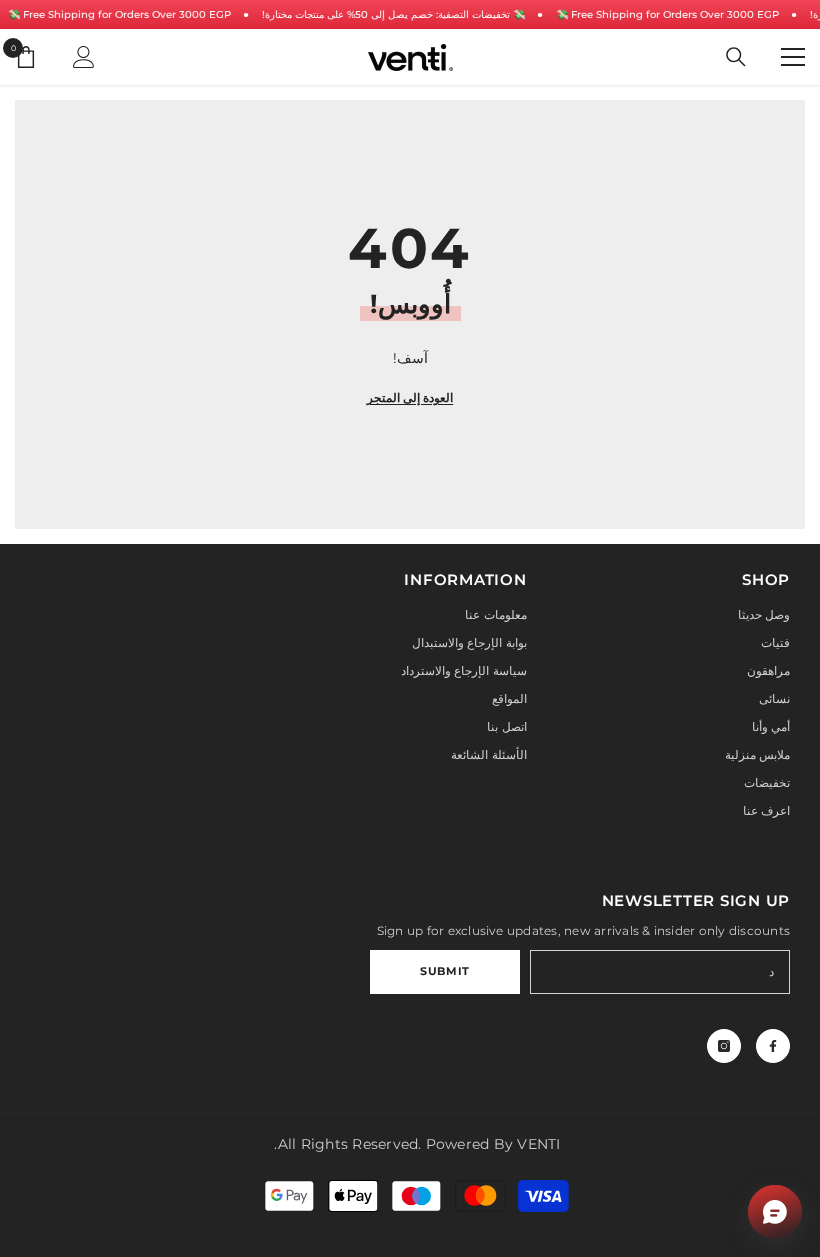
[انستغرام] (724, 1046)
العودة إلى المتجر (410, 397)
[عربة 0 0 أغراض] (26, 57)
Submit (444, 971)
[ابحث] (736, 57)
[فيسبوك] (773, 1046)
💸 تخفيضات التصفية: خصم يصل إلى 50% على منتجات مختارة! (393, 14)
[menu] (793, 57)
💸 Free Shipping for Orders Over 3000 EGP (119, 14)
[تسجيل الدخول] (84, 57)
